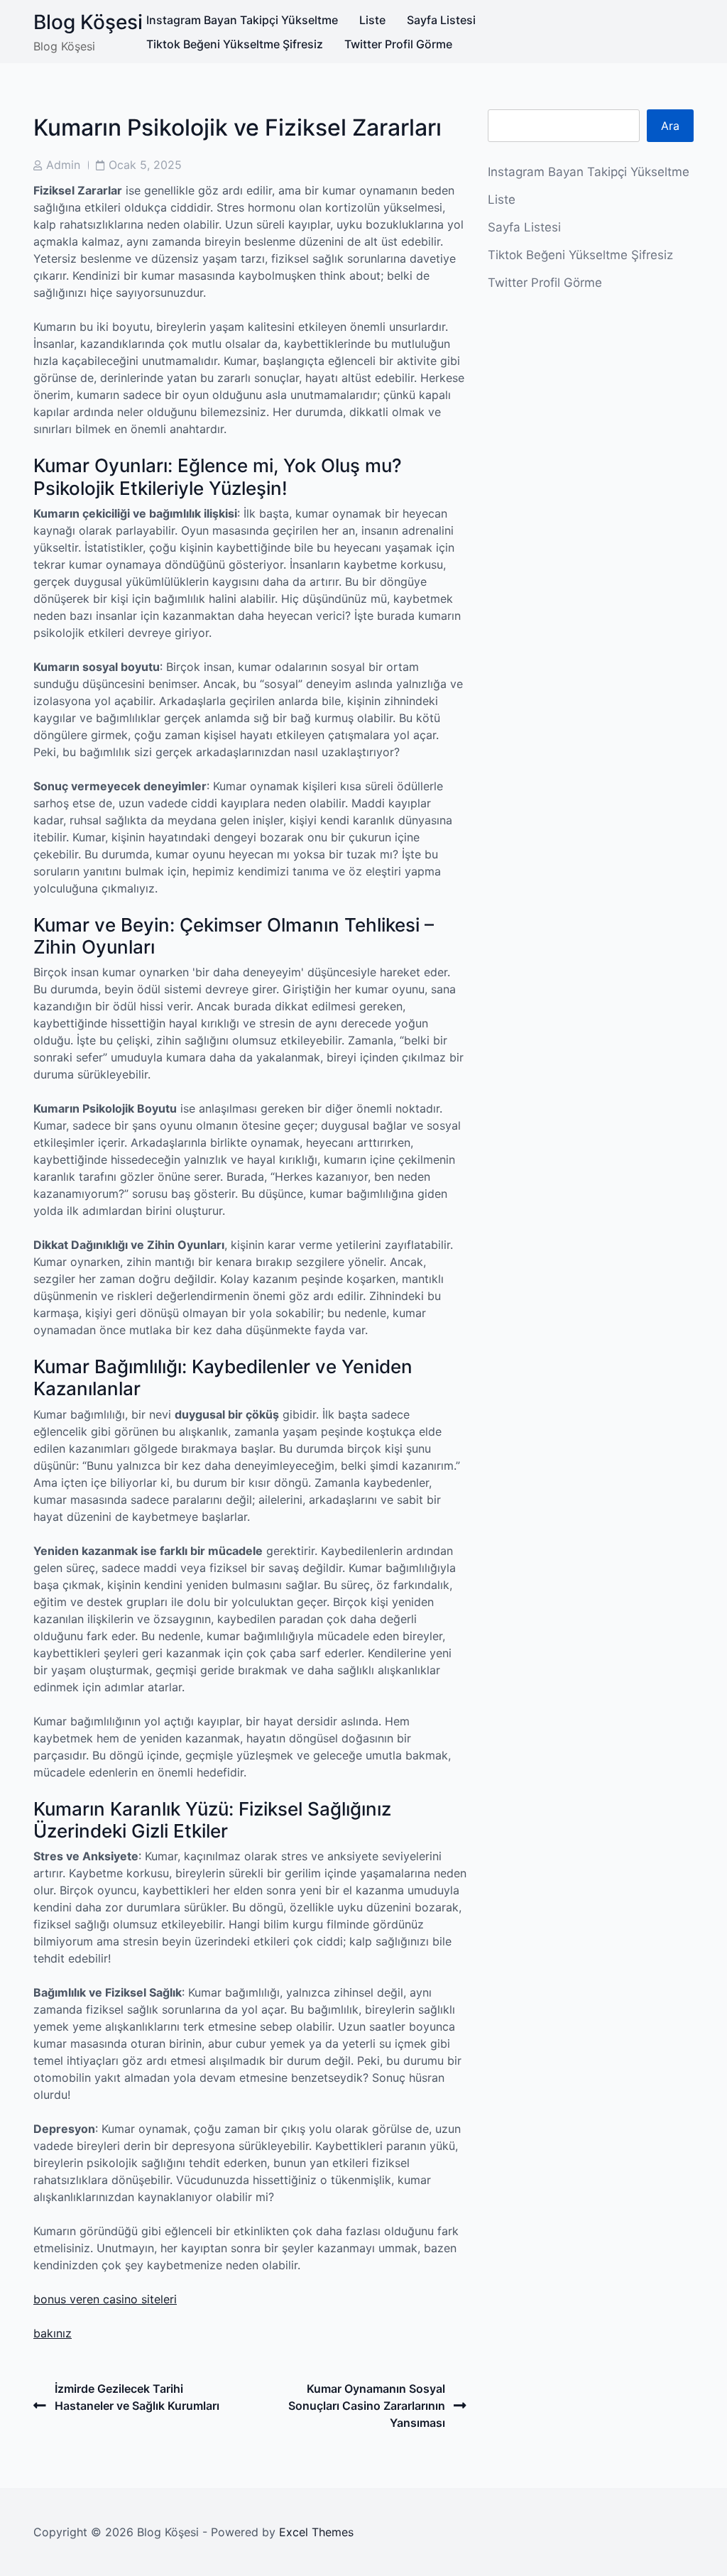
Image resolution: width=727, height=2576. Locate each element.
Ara (670, 126)
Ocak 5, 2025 (145, 165)
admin (63, 165)
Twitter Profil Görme (398, 44)
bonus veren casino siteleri (105, 2299)
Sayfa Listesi (441, 20)
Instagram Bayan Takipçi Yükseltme (242, 20)
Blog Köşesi (88, 22)
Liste (372, 20)
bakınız (53, 2333)
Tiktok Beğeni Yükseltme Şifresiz (235, 44)
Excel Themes (316, 2532)
